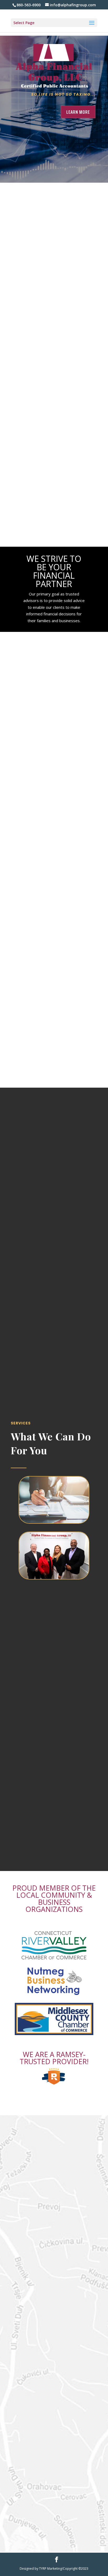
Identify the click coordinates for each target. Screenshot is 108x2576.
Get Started (54, 231)
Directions (54, 2437)
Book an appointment (54, 1162)
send (77, 2275)
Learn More (78, 112)
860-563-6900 (54, 2361)
